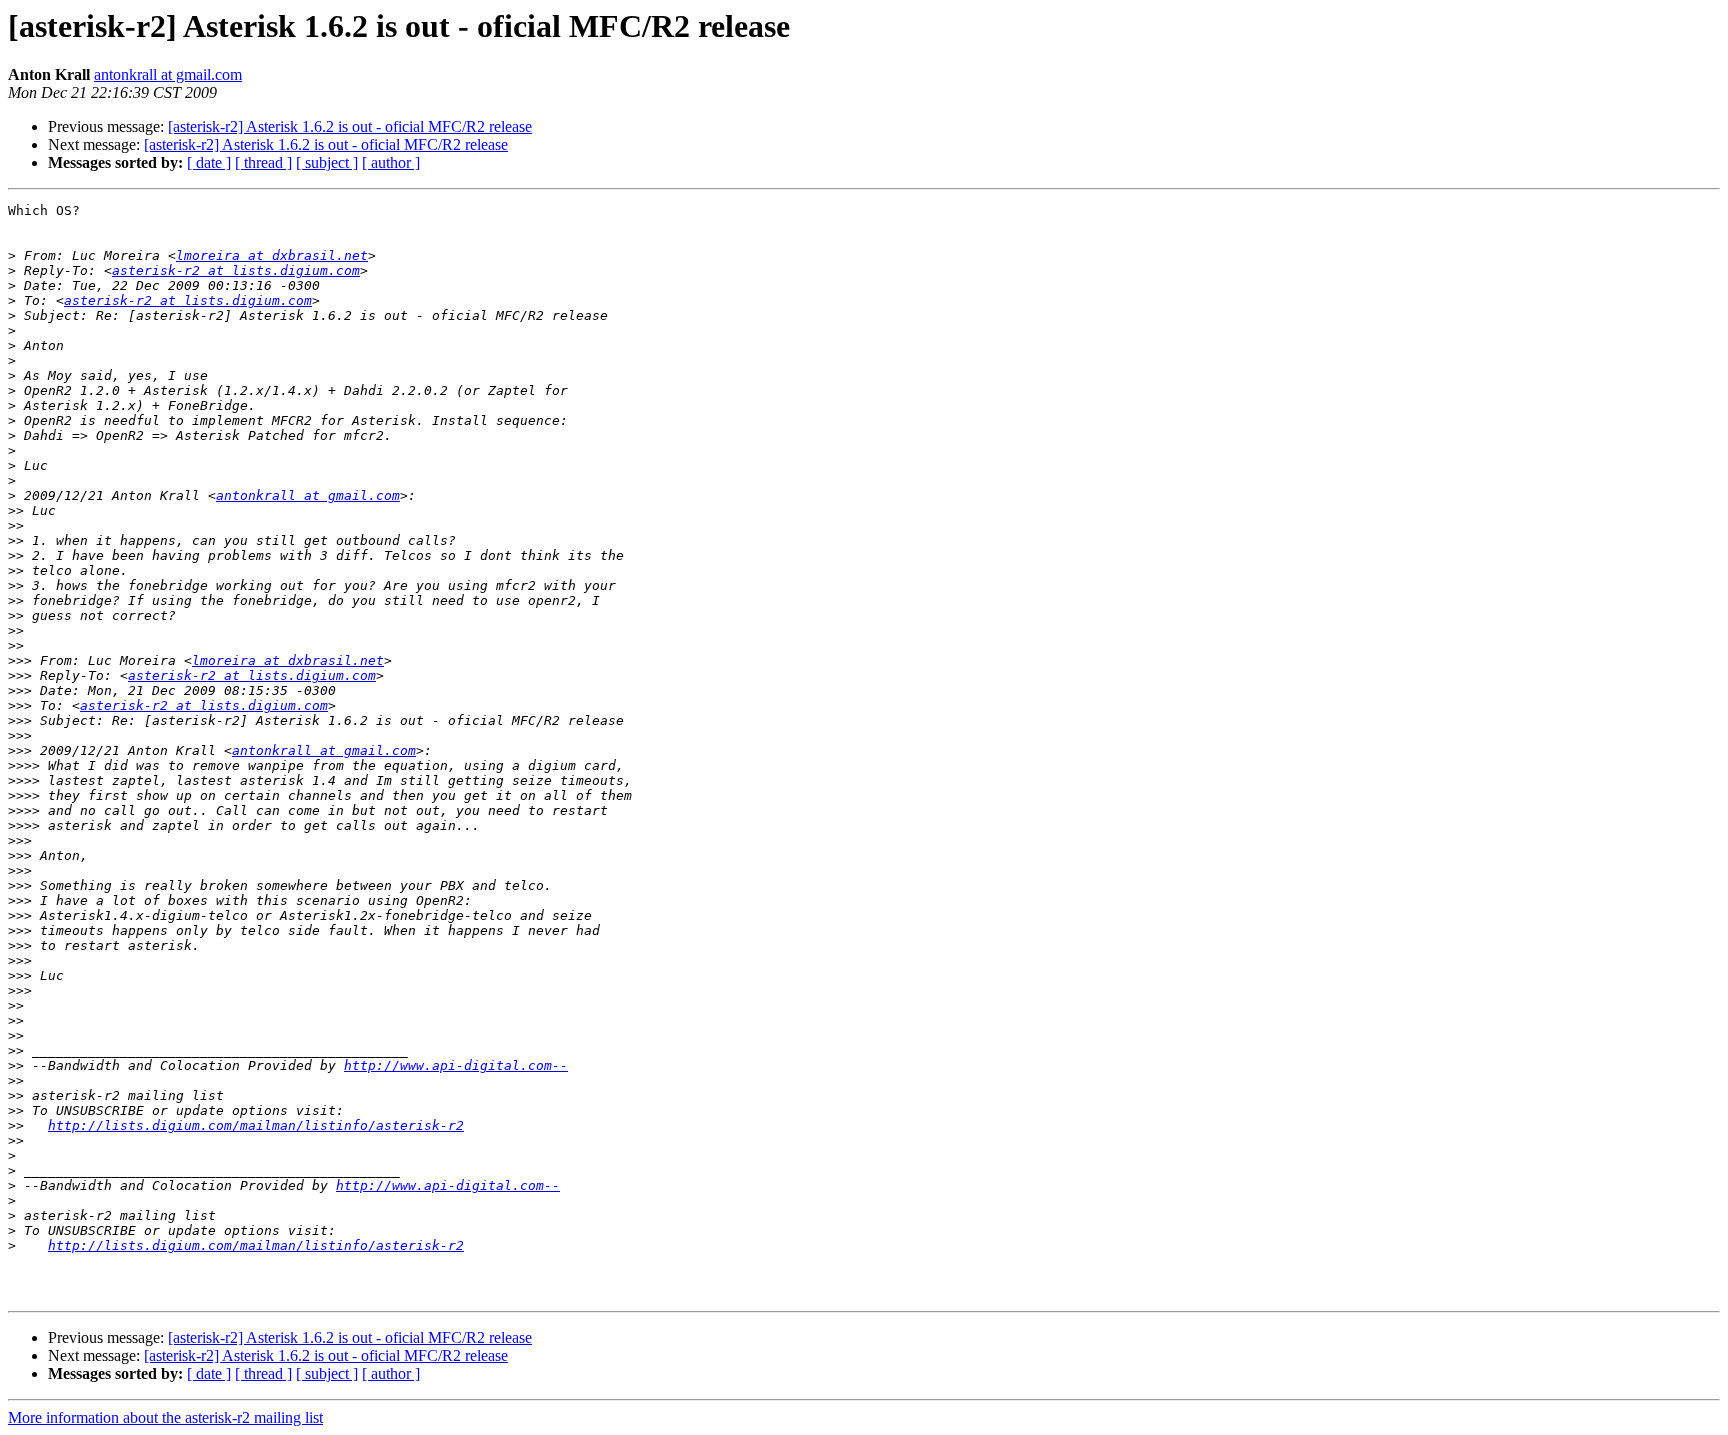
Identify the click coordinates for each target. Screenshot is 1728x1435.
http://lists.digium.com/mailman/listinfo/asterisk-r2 (256, 1125)
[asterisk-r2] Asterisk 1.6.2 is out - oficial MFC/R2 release (350, 126)
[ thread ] (263, 162)
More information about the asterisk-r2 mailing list (165, 1417)
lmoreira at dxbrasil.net (272, 255)
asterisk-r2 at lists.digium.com (236, 270)
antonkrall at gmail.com (168, 74)
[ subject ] (327, 162)
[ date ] (209, 162)
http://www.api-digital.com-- (456, 1065)
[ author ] (391, 162)
